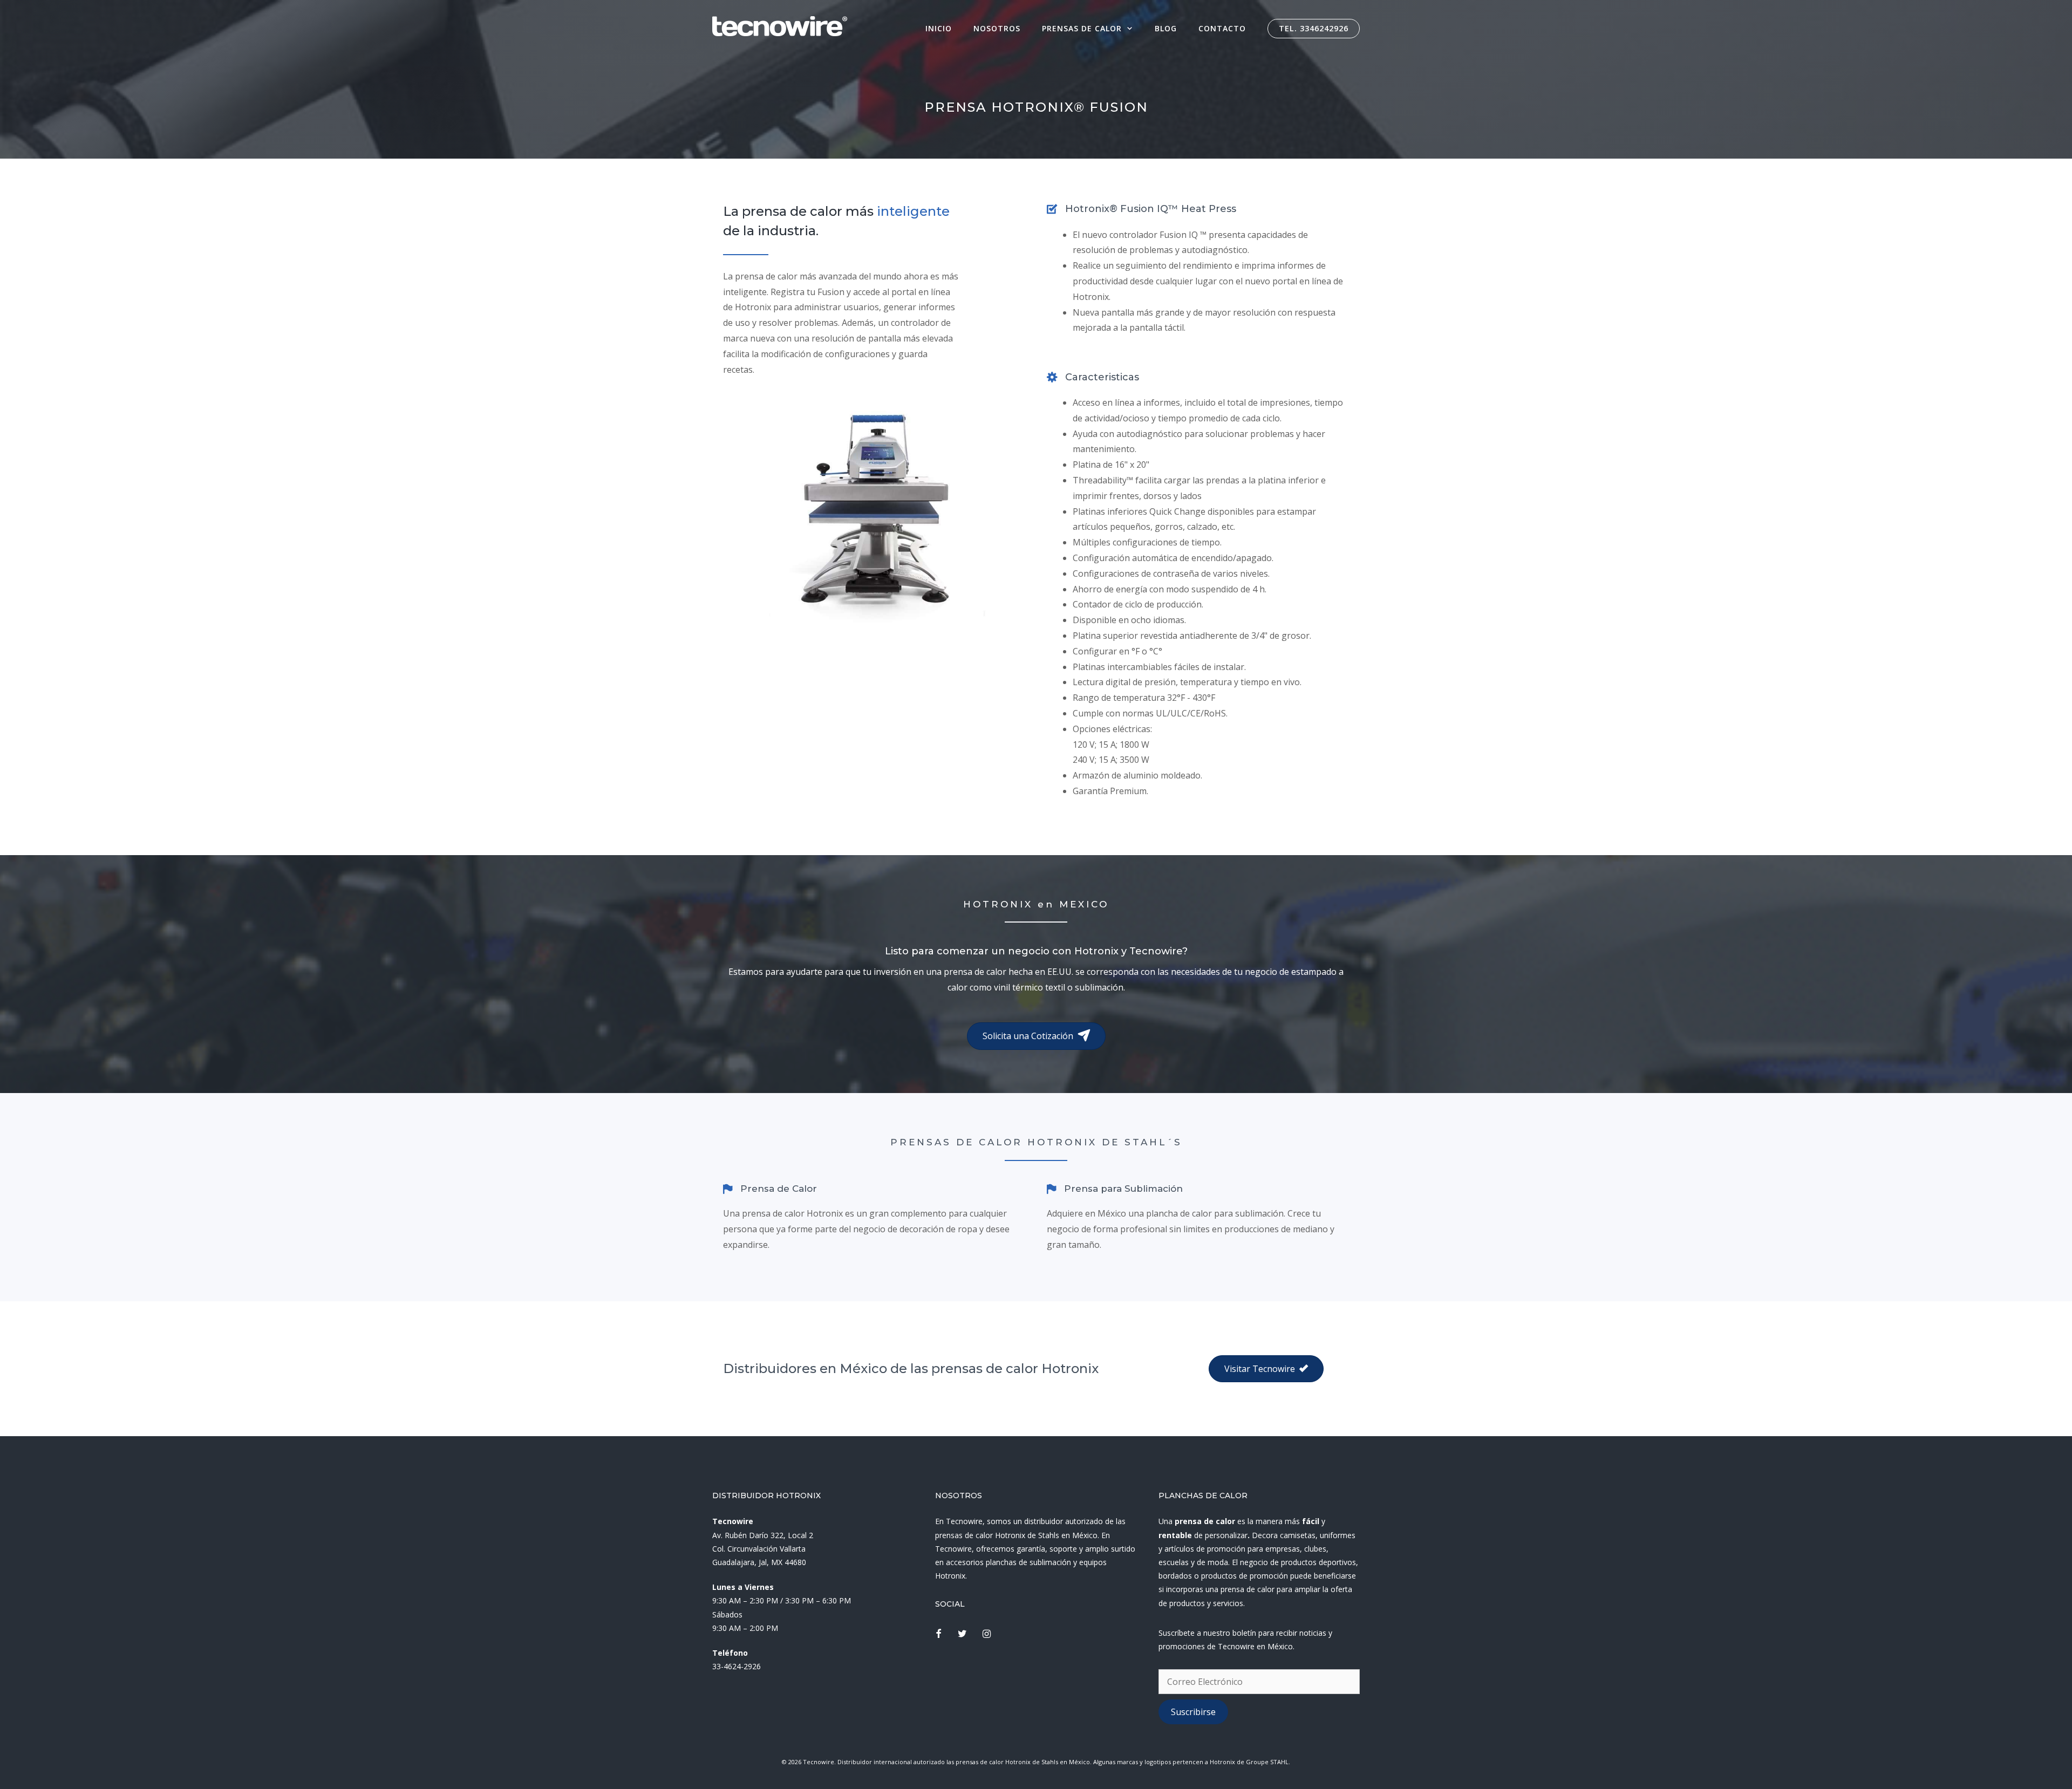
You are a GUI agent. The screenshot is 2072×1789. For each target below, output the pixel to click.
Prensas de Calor (1082, 28)
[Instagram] (987, 1634)
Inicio (939, 28)
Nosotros (997, 28)
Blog (1166, 28)
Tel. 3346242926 (1314, 28)
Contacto (1222, 28)
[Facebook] (938, 1634)
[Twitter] (963, 1634)
